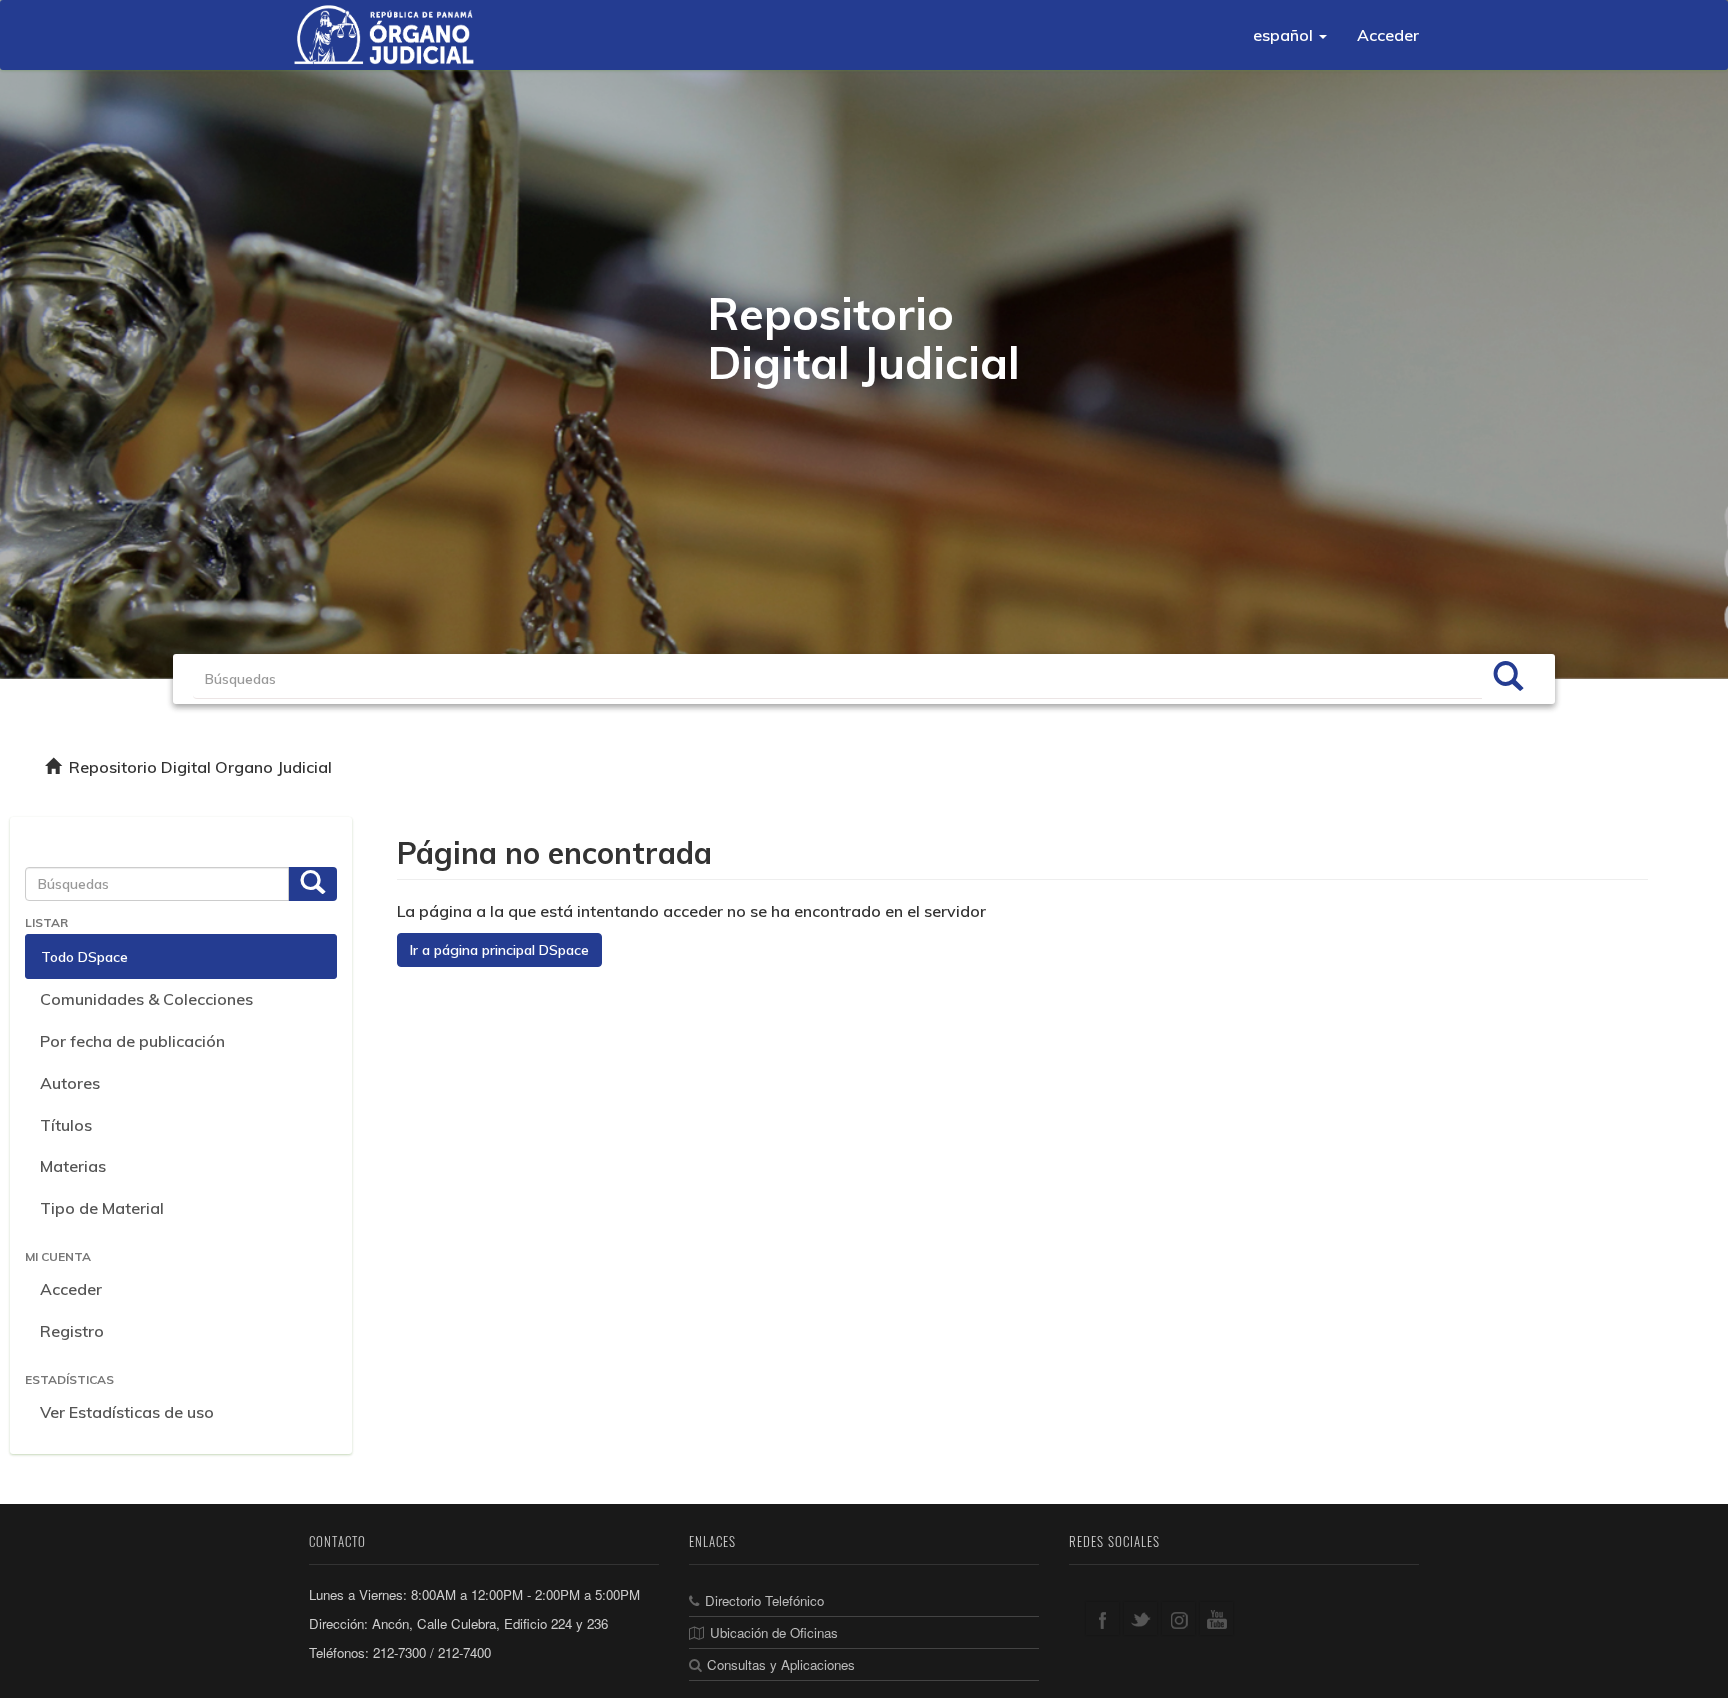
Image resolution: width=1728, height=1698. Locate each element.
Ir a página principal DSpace (499, 950)
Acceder (71, 1289)
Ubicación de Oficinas (774, 1632)
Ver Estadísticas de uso (127, 1412)
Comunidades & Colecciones (146, 999)
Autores (70, 1083)
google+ (1178, 1618)
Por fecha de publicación (132, 1041)
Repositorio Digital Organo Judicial (200, 767)
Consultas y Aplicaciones (781, 1664)
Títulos (66, 1125)
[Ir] (1508, 679)
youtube (1216, 1618)
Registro (72, 1331)
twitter (1140, 1618)
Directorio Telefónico (764, 1600)
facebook (1102, 1618)
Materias (73, 1166)
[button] (1290, 35)
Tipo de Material (102, 1208)
